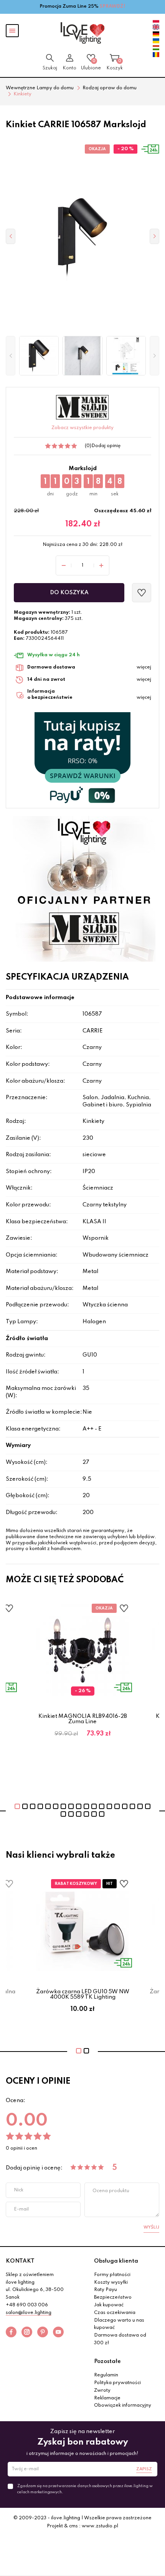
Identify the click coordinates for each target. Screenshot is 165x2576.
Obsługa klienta (116, 2261)
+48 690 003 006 (27, 2305)
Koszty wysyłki (111, 2283)
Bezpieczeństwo (113, 2297)
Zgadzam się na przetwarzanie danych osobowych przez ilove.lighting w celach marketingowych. (85, 2489)
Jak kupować (109, 2305)
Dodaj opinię (106, 446)
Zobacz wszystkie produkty (82, 428)
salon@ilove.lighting (29, 2313)
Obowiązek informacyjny (123, 2406)
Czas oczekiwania (115, 2313)
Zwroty (102, 2391)
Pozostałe (107, 2361)
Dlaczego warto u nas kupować (119, 2324)
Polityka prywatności (117, 2383)
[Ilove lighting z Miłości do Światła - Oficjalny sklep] (82, 33)
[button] (11, 356)
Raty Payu (106, 2290)
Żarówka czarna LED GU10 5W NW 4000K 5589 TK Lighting (83, 1994)
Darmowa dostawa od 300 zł (120, 2339)
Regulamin (106, 2375)
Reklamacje (107, 2398)
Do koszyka (69, 593)
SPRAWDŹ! (113, 7)
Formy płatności (112, 2275)
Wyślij (151, 2227)
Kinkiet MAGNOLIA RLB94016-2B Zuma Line (83, 1719)
